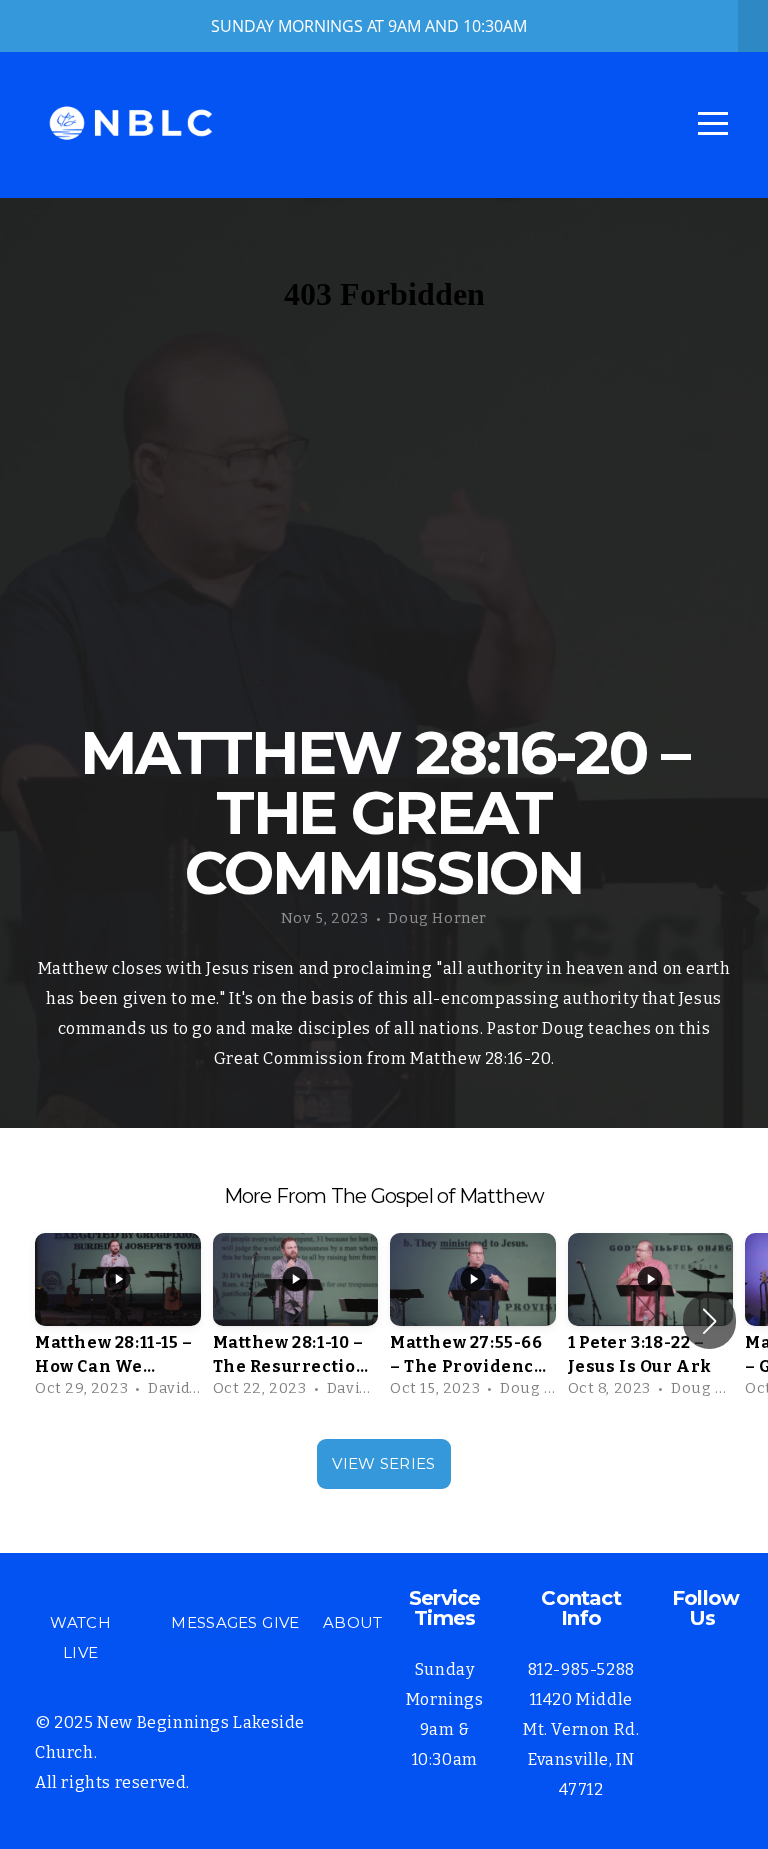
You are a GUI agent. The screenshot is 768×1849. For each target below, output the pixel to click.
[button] (709, 1321)
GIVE (280, 1622)
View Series (383, 1463)
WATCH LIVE (80, 1637)
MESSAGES (214, 1622)
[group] (118, 1321)
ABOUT (353, 1622)
